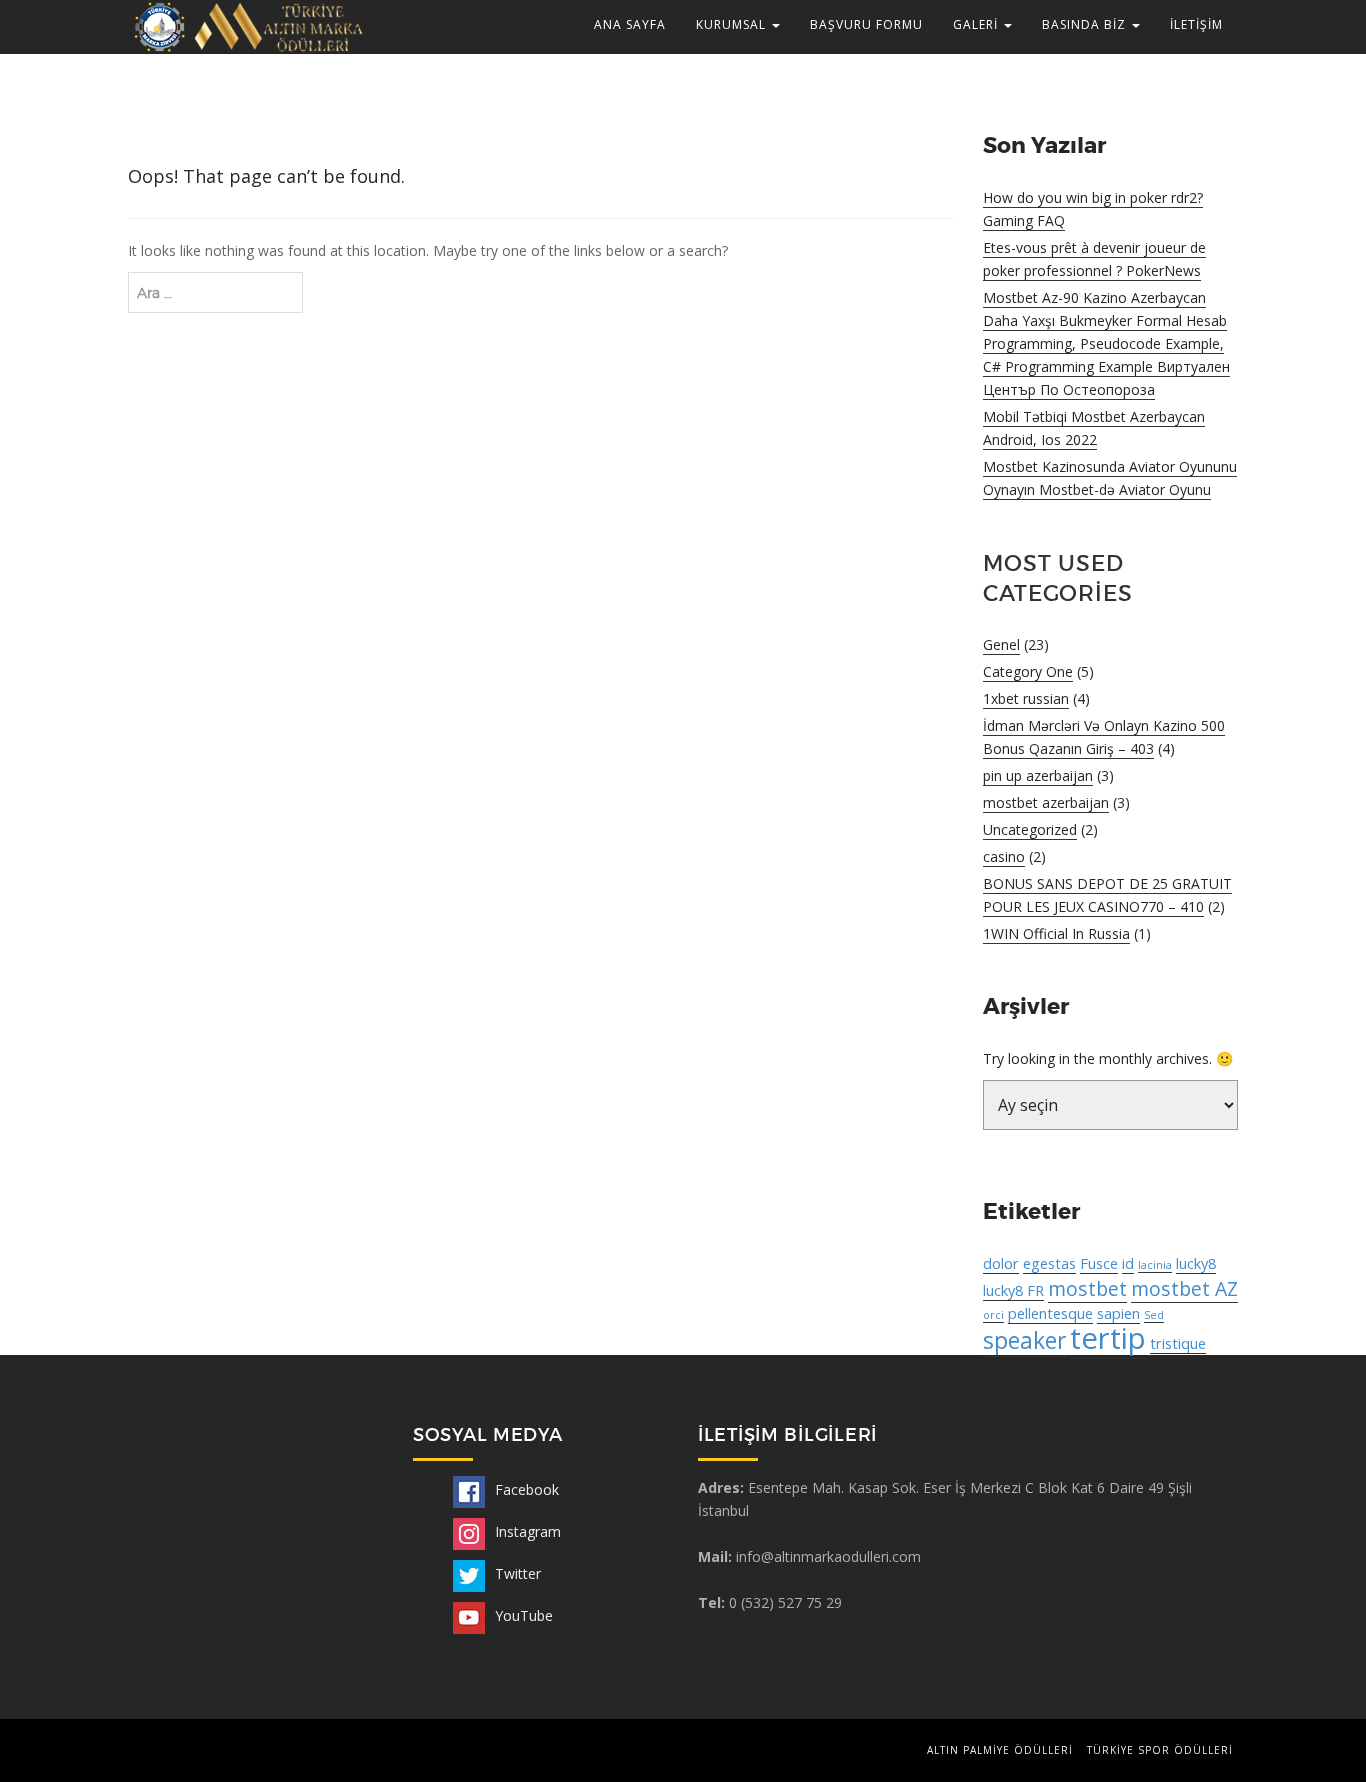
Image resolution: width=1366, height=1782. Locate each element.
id (1128, 1263)
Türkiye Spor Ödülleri (1160, 1750)
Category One (1028, 671)
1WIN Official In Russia (1056, 933)
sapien (1118, 1313)
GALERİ (977, 24)
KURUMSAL (733, 24)
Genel (1001, 644)
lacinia (1155, 1265)
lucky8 (1196, 1263)
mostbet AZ (1184, 1288)
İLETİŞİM (1196, 24)
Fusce (1099, 1263)
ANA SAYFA (630, 24)
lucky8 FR (1013, 1290)
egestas (1049, 1263)
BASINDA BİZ (1086, 24)
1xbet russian (1026, 698)
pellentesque (1050, 1313)
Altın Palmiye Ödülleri (1000, 1750)
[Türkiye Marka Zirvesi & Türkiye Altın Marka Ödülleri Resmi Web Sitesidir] (247, 25)
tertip (1108, 1338)
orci (993, 1315)
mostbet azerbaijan (1046, 802)
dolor (1001, 1263)
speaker (1024, 1340)
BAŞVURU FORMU (866, 24)
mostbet (1087, 1288)
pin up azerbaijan (1038, 775)
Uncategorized (1030, 829)
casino (1004, 856)
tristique (1178, 1343)
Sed (1154, 1315)
